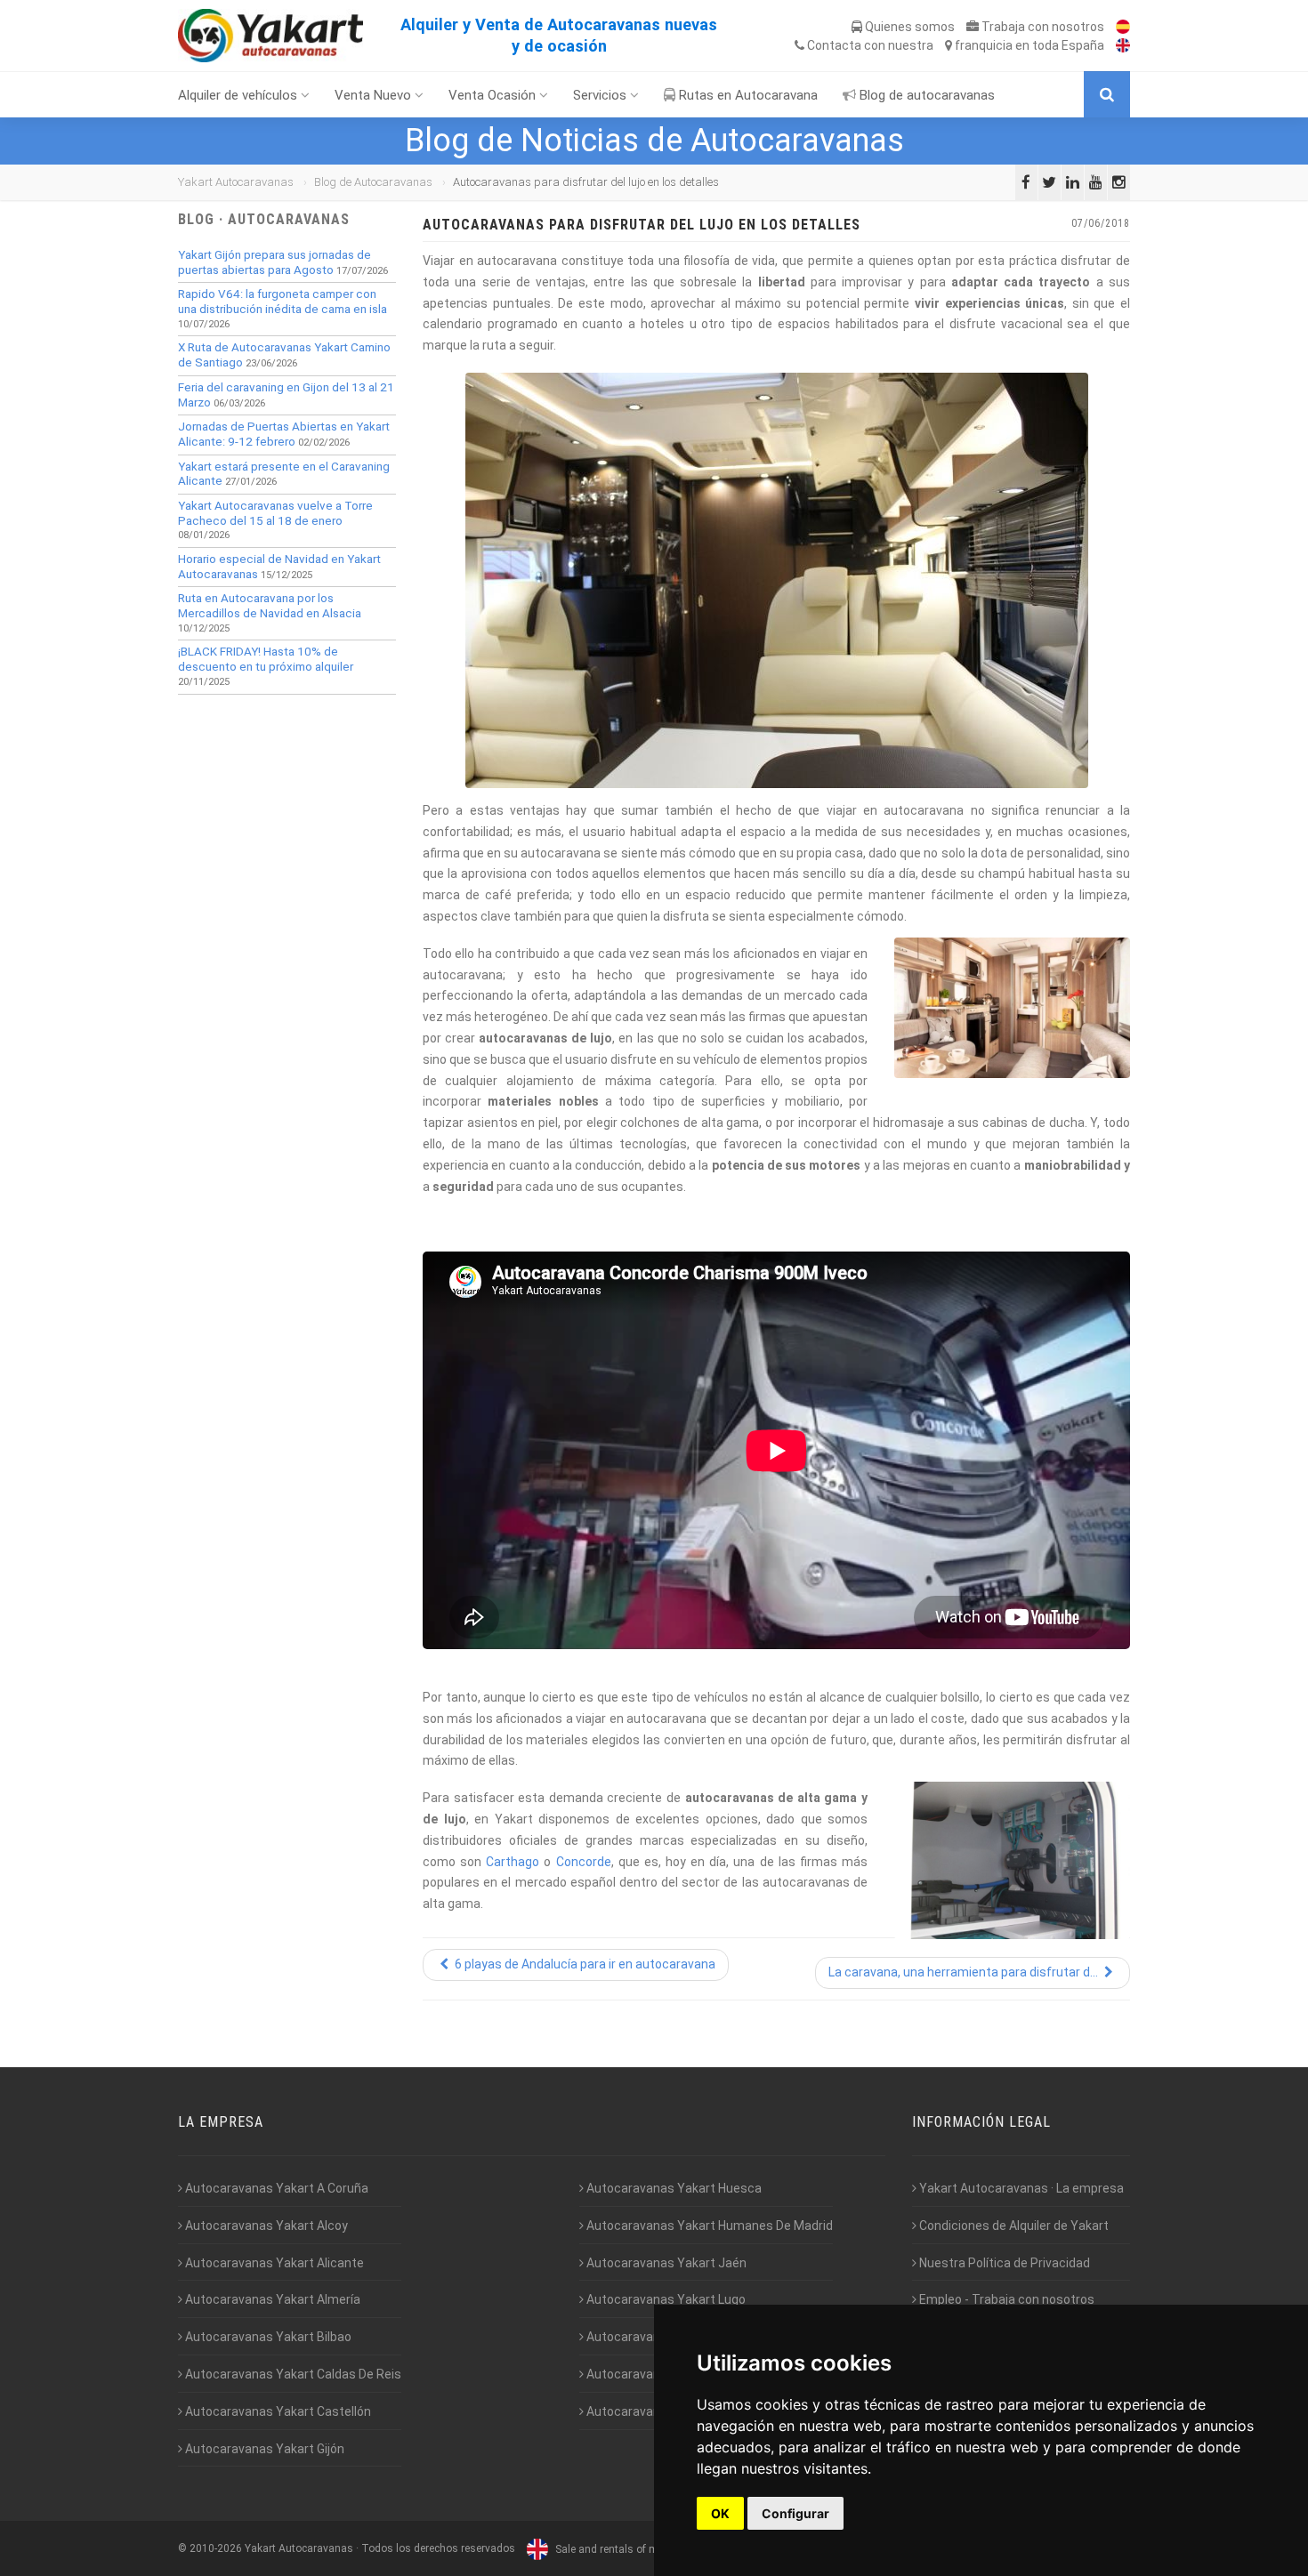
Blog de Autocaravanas (373, 182)
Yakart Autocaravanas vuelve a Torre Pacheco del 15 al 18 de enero (275, 513)
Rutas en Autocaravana (747, 95)
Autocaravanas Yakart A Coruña (275, 2188)
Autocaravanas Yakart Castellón (277, 2411)
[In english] (1118, 45)
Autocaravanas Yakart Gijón (263, 2449)
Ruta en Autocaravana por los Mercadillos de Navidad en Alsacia (270, 606)
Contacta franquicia (954, 45)
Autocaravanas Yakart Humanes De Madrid (708, 2226)
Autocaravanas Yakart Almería (271, 2299)
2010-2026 (216, 2549)
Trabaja (1042, 27)
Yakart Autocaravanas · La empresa (1020, 2188)
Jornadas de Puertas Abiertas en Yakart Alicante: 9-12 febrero (284, 434)
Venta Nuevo (375, 95)
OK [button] (720, 2513)
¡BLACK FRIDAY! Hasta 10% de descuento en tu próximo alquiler (266, 659)
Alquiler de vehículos (239, 95)
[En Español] (1118, 27)
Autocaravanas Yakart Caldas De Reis (292, 2374)
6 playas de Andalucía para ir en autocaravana (584, 1964)
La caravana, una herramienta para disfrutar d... (965, 1972)
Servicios (602, 95)
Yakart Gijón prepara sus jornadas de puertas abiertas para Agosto (275, 262)
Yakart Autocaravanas (236, 182)
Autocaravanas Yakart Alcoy (265, 2226)
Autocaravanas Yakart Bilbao (267, 2337)
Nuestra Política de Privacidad (1003, 2263)
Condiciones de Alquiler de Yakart (1013, 2226)
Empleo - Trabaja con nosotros (1005, 2299)
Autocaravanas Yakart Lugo (665, 2299)
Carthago (513, 1862)
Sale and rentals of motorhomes (632, 2549)
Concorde (584, 1862)
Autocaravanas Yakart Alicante (273, 2263)
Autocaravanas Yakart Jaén (665, 2263)
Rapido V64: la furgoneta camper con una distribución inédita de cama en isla (283, 302)
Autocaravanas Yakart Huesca (673, 2188)
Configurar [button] (795, 2513)
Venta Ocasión (494, 95)
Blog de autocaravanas (925, 95)
